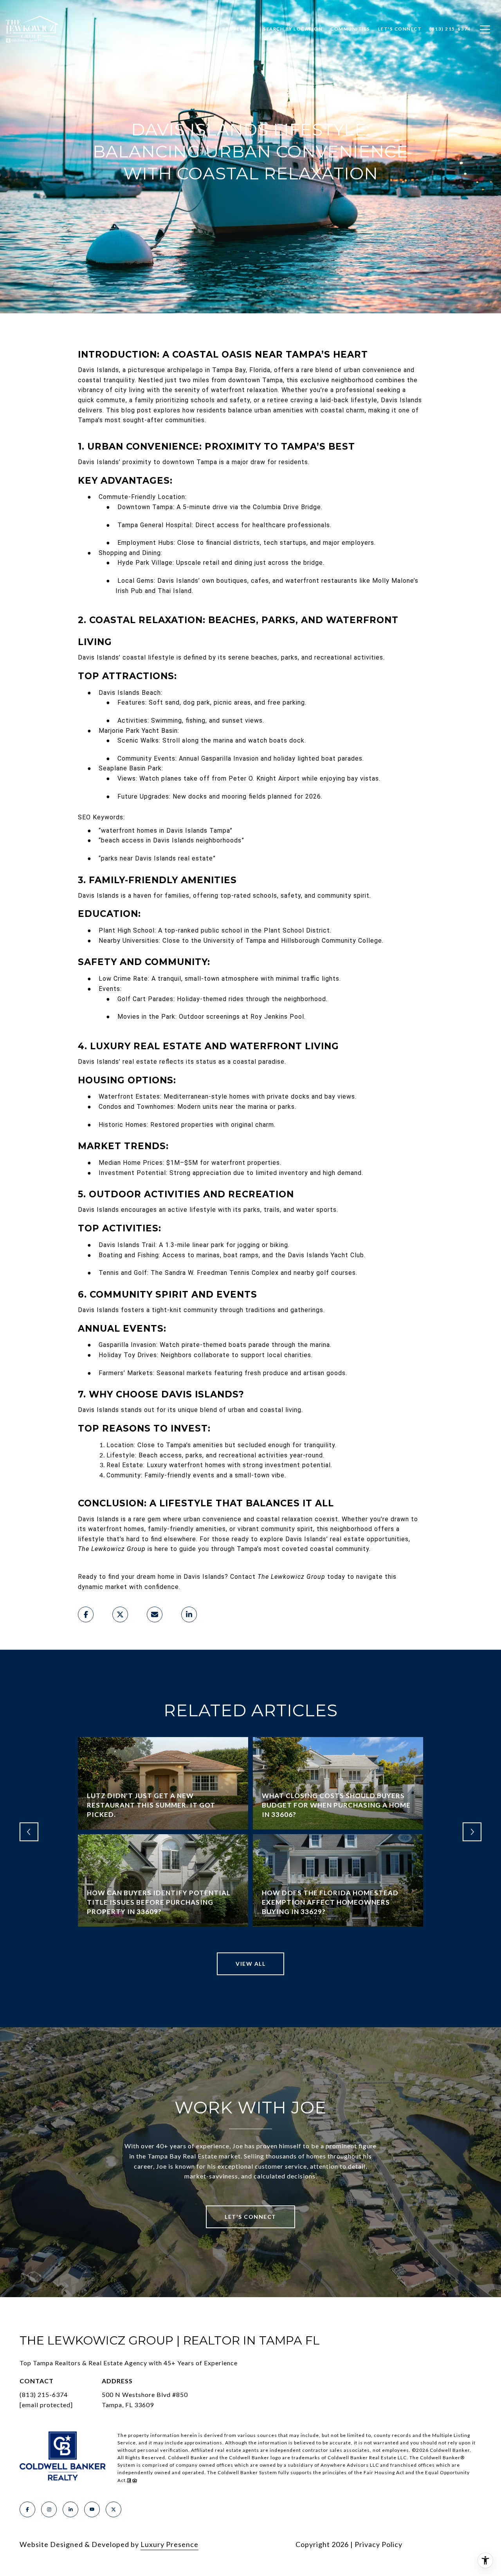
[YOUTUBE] (92, 2509)
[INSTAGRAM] (49, 2509)
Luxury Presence (169, 2544)
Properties (239, 29)
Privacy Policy (378, 2544)
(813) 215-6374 (44, 2394)
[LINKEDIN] (70, 2509)
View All (250, 1964)
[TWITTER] (114, 2509)
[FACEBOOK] (27, 2509)
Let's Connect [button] (250, 2217)
